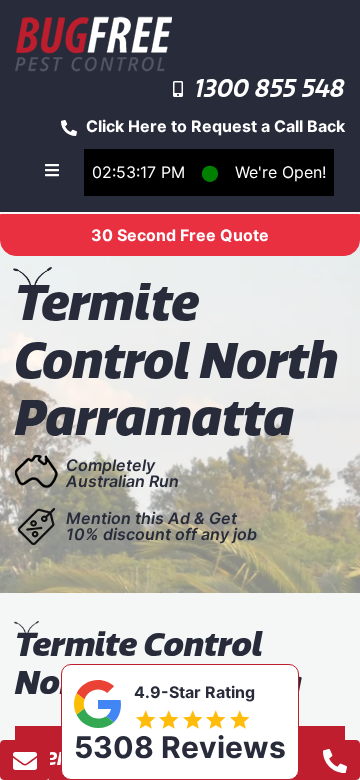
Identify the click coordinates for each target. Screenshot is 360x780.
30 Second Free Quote (180, 235)
